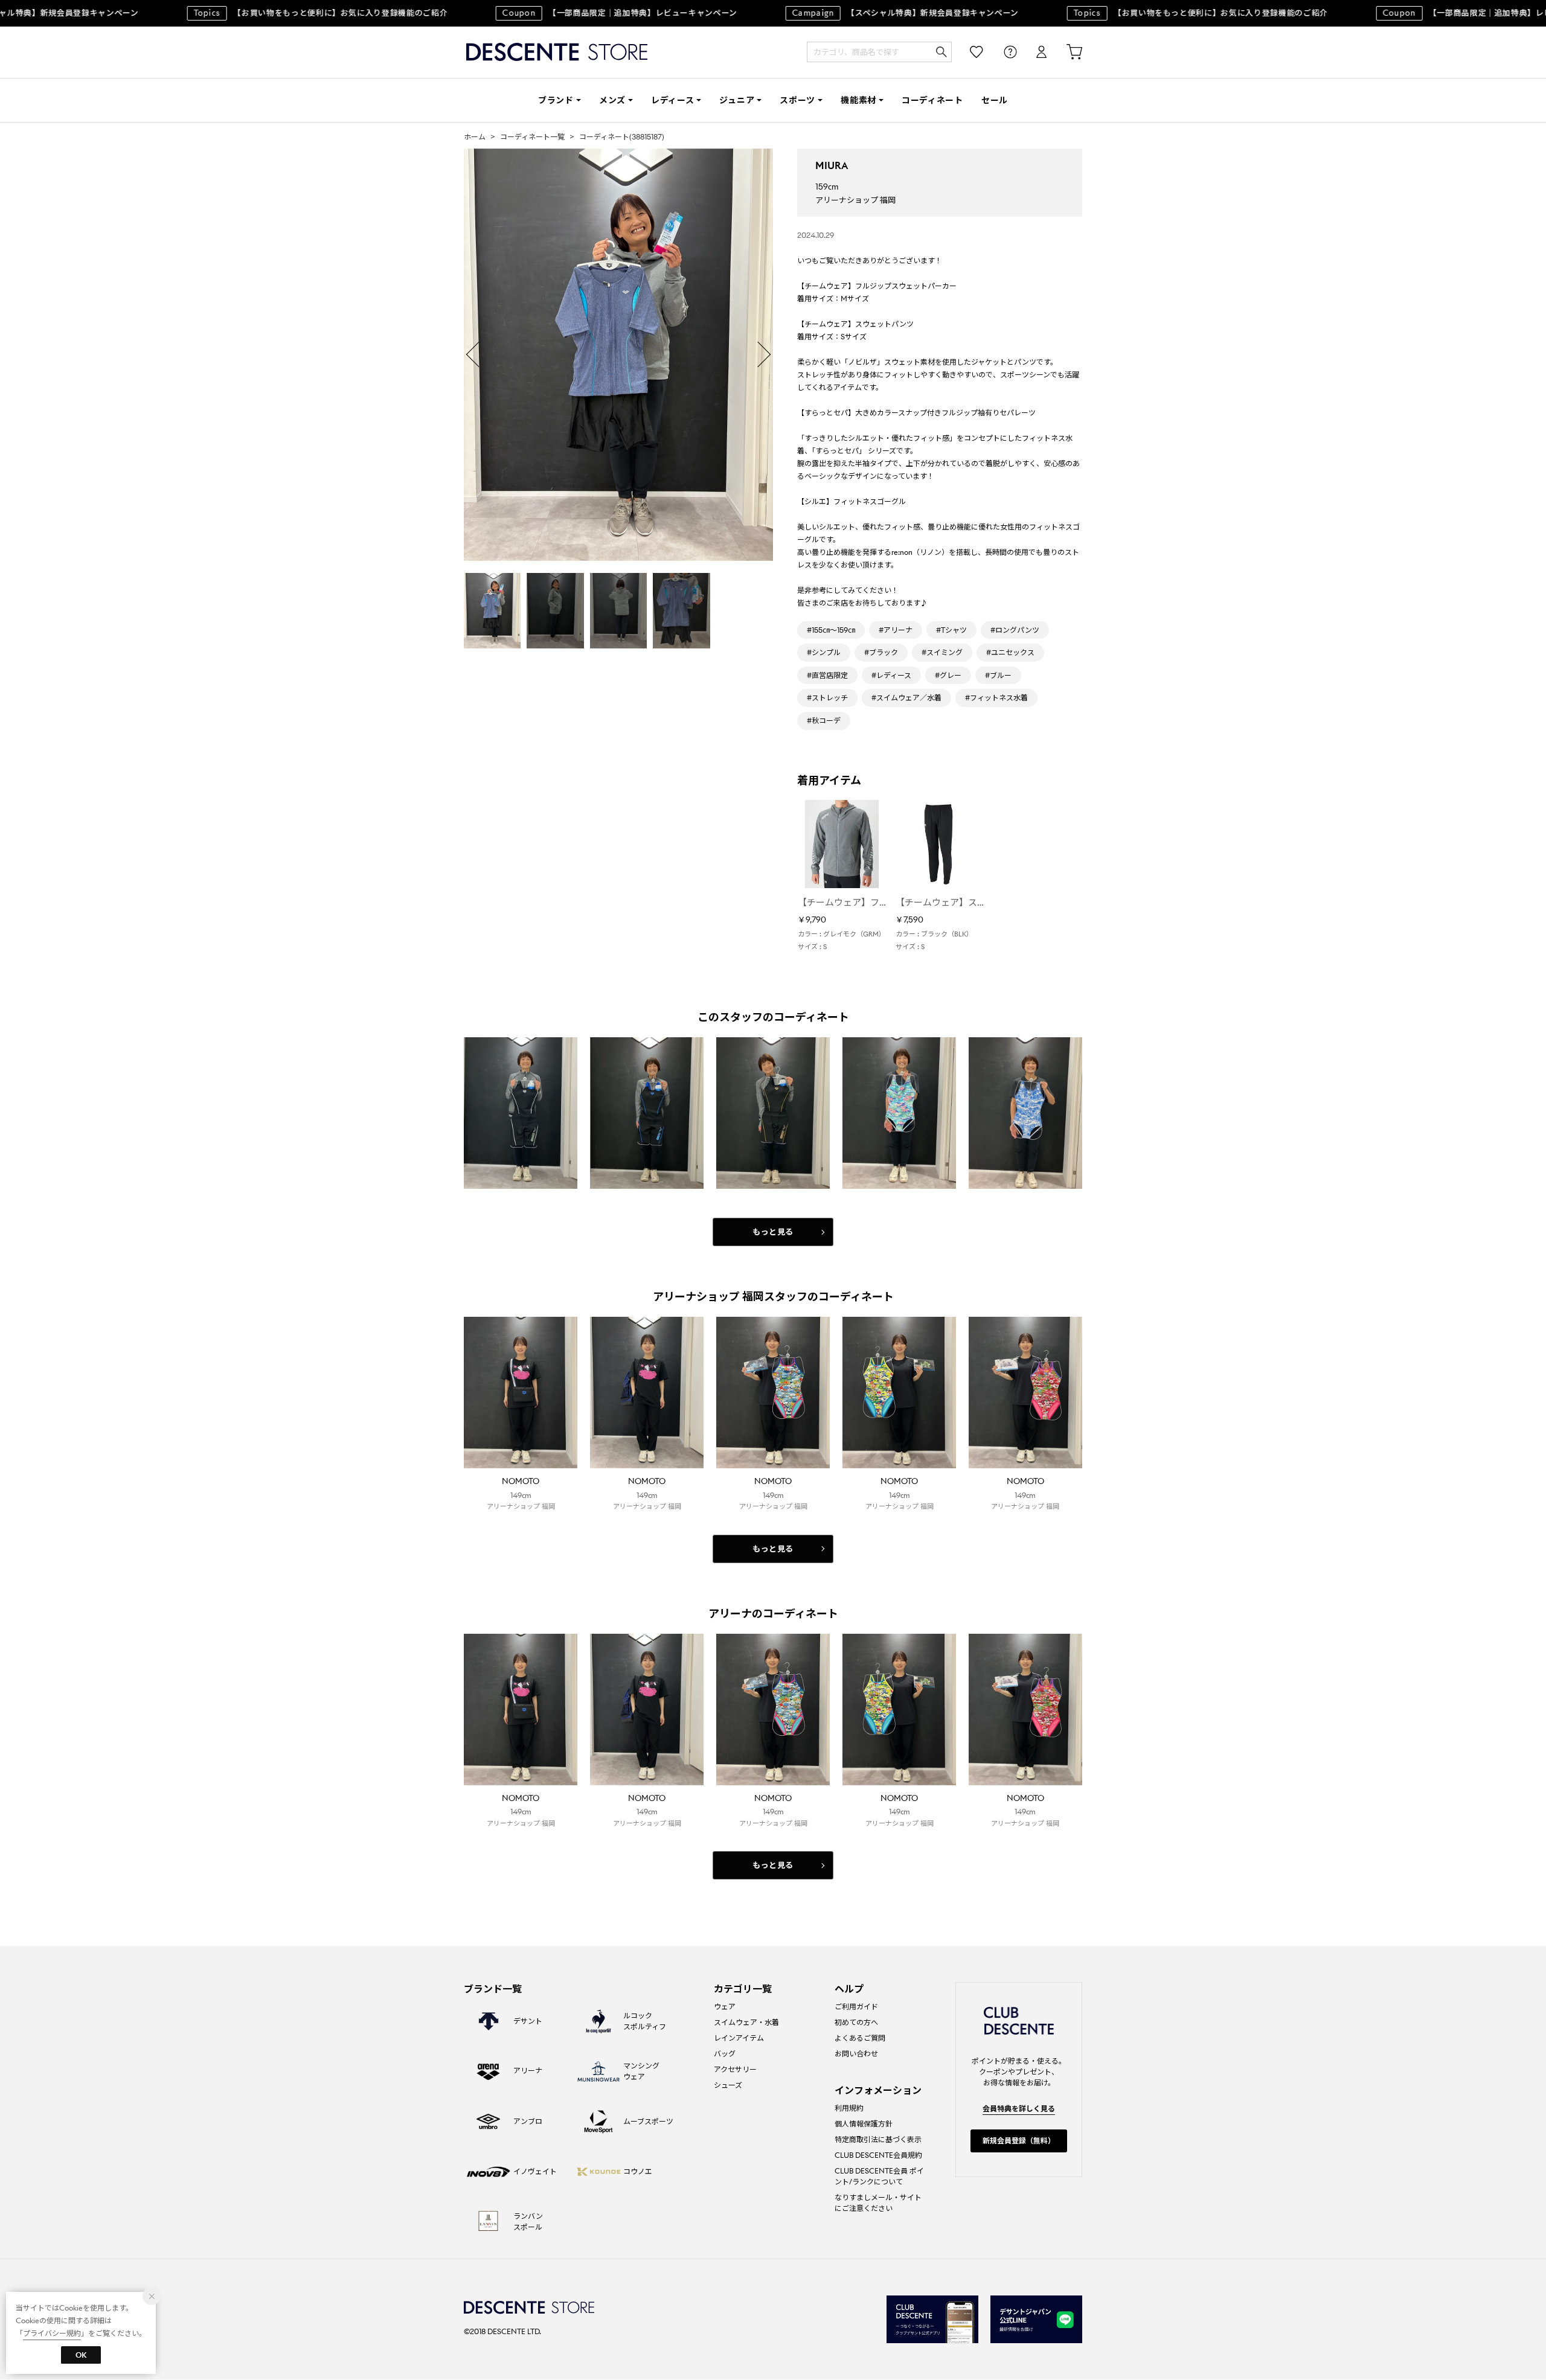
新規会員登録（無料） (1019, 2141)
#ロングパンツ (1015, 630)
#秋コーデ (824, 721)
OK (81, 2355)
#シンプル (824, 652)
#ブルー (998, 675)
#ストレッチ (827, 698)
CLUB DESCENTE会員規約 (878, 2155)
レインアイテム (739, 2038)
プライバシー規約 (52, 2333)
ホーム (475, 137)
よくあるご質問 (860, 2038)
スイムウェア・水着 (746, 2022)
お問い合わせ (856, 2054)
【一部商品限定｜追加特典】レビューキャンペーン (583, 13)
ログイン (1033, 52)
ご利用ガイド (856, 2007)
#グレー (948, 675)
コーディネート (932, 100)
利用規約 (849, 2108)
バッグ (725, 2054)
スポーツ (797, 100)
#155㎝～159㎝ (831, 630)
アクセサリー (735, 2069)
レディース (673, 100)
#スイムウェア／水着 (906, 698)
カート (1066, 52)
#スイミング (942, 652)
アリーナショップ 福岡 (855, 200)
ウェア (725, 2007)
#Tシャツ (951, 630)
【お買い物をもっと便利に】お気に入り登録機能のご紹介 (284, 13)
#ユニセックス (1010, 652)
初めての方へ (856, 2022)
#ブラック (881, 652)
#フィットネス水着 (996, 698)
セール (995, 100)
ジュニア (737, 100)
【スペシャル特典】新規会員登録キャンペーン (868, 13)
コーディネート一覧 (532, 137)
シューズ (728, 2085)
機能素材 (858, 100)
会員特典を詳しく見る (1019, 2109)
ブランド (556, 100)
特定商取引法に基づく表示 (878, 2139)
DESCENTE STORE (557, 52)
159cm (827, 187)
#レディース (891, 675)
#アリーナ (896, 630)
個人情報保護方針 (864, 2124)
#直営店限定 (827, 675)
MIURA (832, 166)
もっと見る (773, 1232)
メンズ (612, 100)
